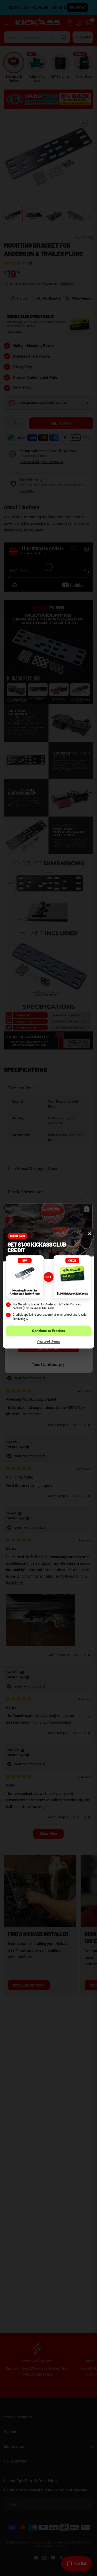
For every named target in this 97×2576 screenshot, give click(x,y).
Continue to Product (49, 1331)
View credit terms (48, 1341)
